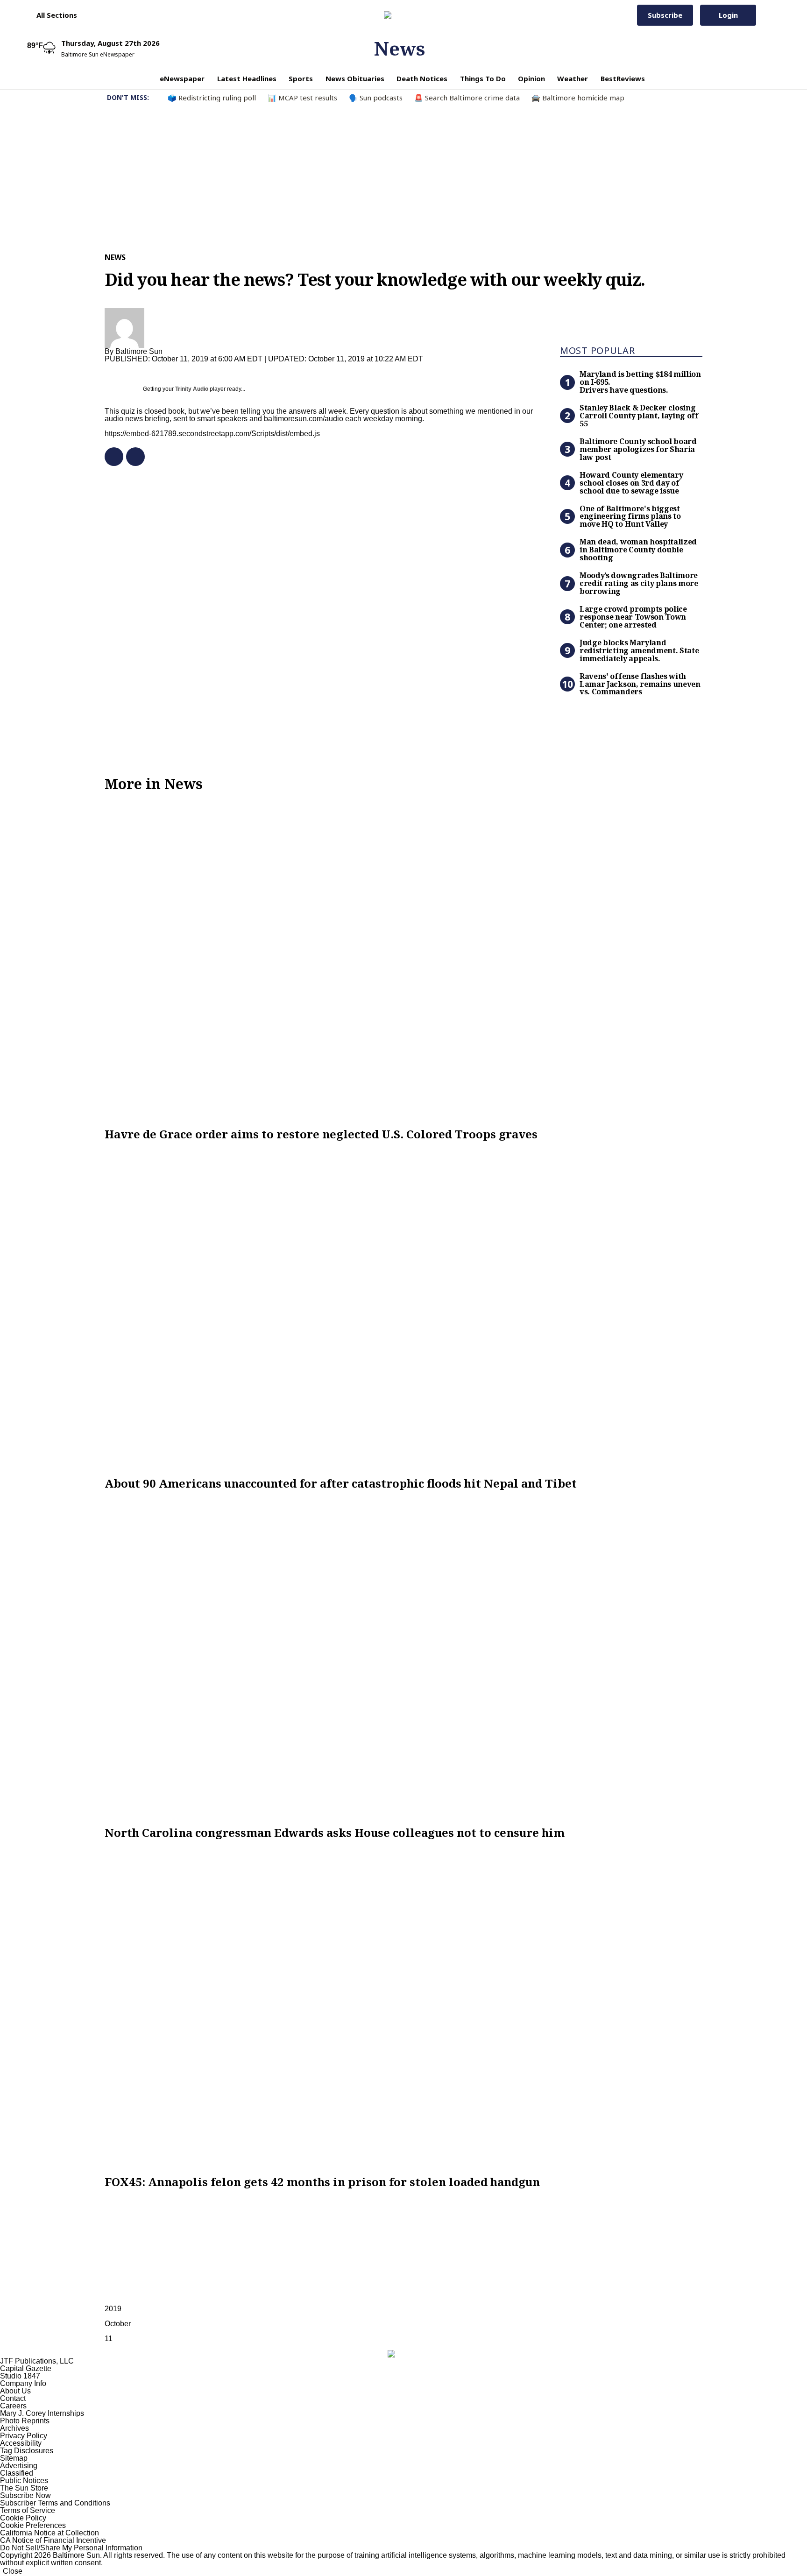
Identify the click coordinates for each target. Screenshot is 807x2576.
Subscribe (665, 15)
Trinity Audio (192, 389)
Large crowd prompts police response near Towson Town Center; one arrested (633, 617)
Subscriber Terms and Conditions (55, 2503)
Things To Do (483, 78)
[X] (132, 457)
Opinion (531, 78)
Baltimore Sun (139, 351)
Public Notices (24, 2481)
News (400, 48)
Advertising (19, 2466)
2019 (113, 2309)
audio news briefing (137, 419)
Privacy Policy (24, 2436)
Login (728, 15)
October (118, 2324)
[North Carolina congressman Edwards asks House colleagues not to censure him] (403, 1658)
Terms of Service (28, 2510)
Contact (13, 2398)
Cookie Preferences (33, 2525)
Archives (14, 2428)
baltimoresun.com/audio (304, 419)
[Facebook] (110, 457)
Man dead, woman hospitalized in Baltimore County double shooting (638, 550)
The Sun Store (24, 2488)
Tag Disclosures (27, 2451)
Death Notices (422, 78)
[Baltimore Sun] (400, 15)
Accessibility (21, 2443)
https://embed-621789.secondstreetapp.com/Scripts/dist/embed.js (212, 434)
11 (109, 2339)
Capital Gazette (26, 2368)
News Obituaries (355, 78)
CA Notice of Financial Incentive (53, 2540)
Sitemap (14, 2458)
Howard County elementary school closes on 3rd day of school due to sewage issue (631, 483)
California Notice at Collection (50, 2533)
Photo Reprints (25, 2421)
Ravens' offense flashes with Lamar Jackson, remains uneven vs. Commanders (640, 684)
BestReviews (623, 78)
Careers (13, 2406)
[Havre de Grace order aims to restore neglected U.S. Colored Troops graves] (403, 960)
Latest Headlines (247, 78)
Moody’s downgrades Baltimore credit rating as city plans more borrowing (639, 583)
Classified (17, 2473)
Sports (301, 78)
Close (13, 2571)
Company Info (23, 2383)
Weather (573, 78)
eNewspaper (182, 78)
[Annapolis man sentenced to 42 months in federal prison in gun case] (403, 2007)
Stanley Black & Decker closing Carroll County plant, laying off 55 (639, 416)
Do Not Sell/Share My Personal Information (71, 2548)
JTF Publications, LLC (37, 2361)
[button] (52, 15)
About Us (15, 2391)
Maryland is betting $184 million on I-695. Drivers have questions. (640, 382)
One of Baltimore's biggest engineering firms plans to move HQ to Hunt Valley (630, 516)
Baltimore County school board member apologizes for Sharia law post (638, 449)
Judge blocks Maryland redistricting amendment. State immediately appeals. (639, 650)
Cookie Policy (23, 2518)
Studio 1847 (20, 2376)
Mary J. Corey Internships (42, 2413)
